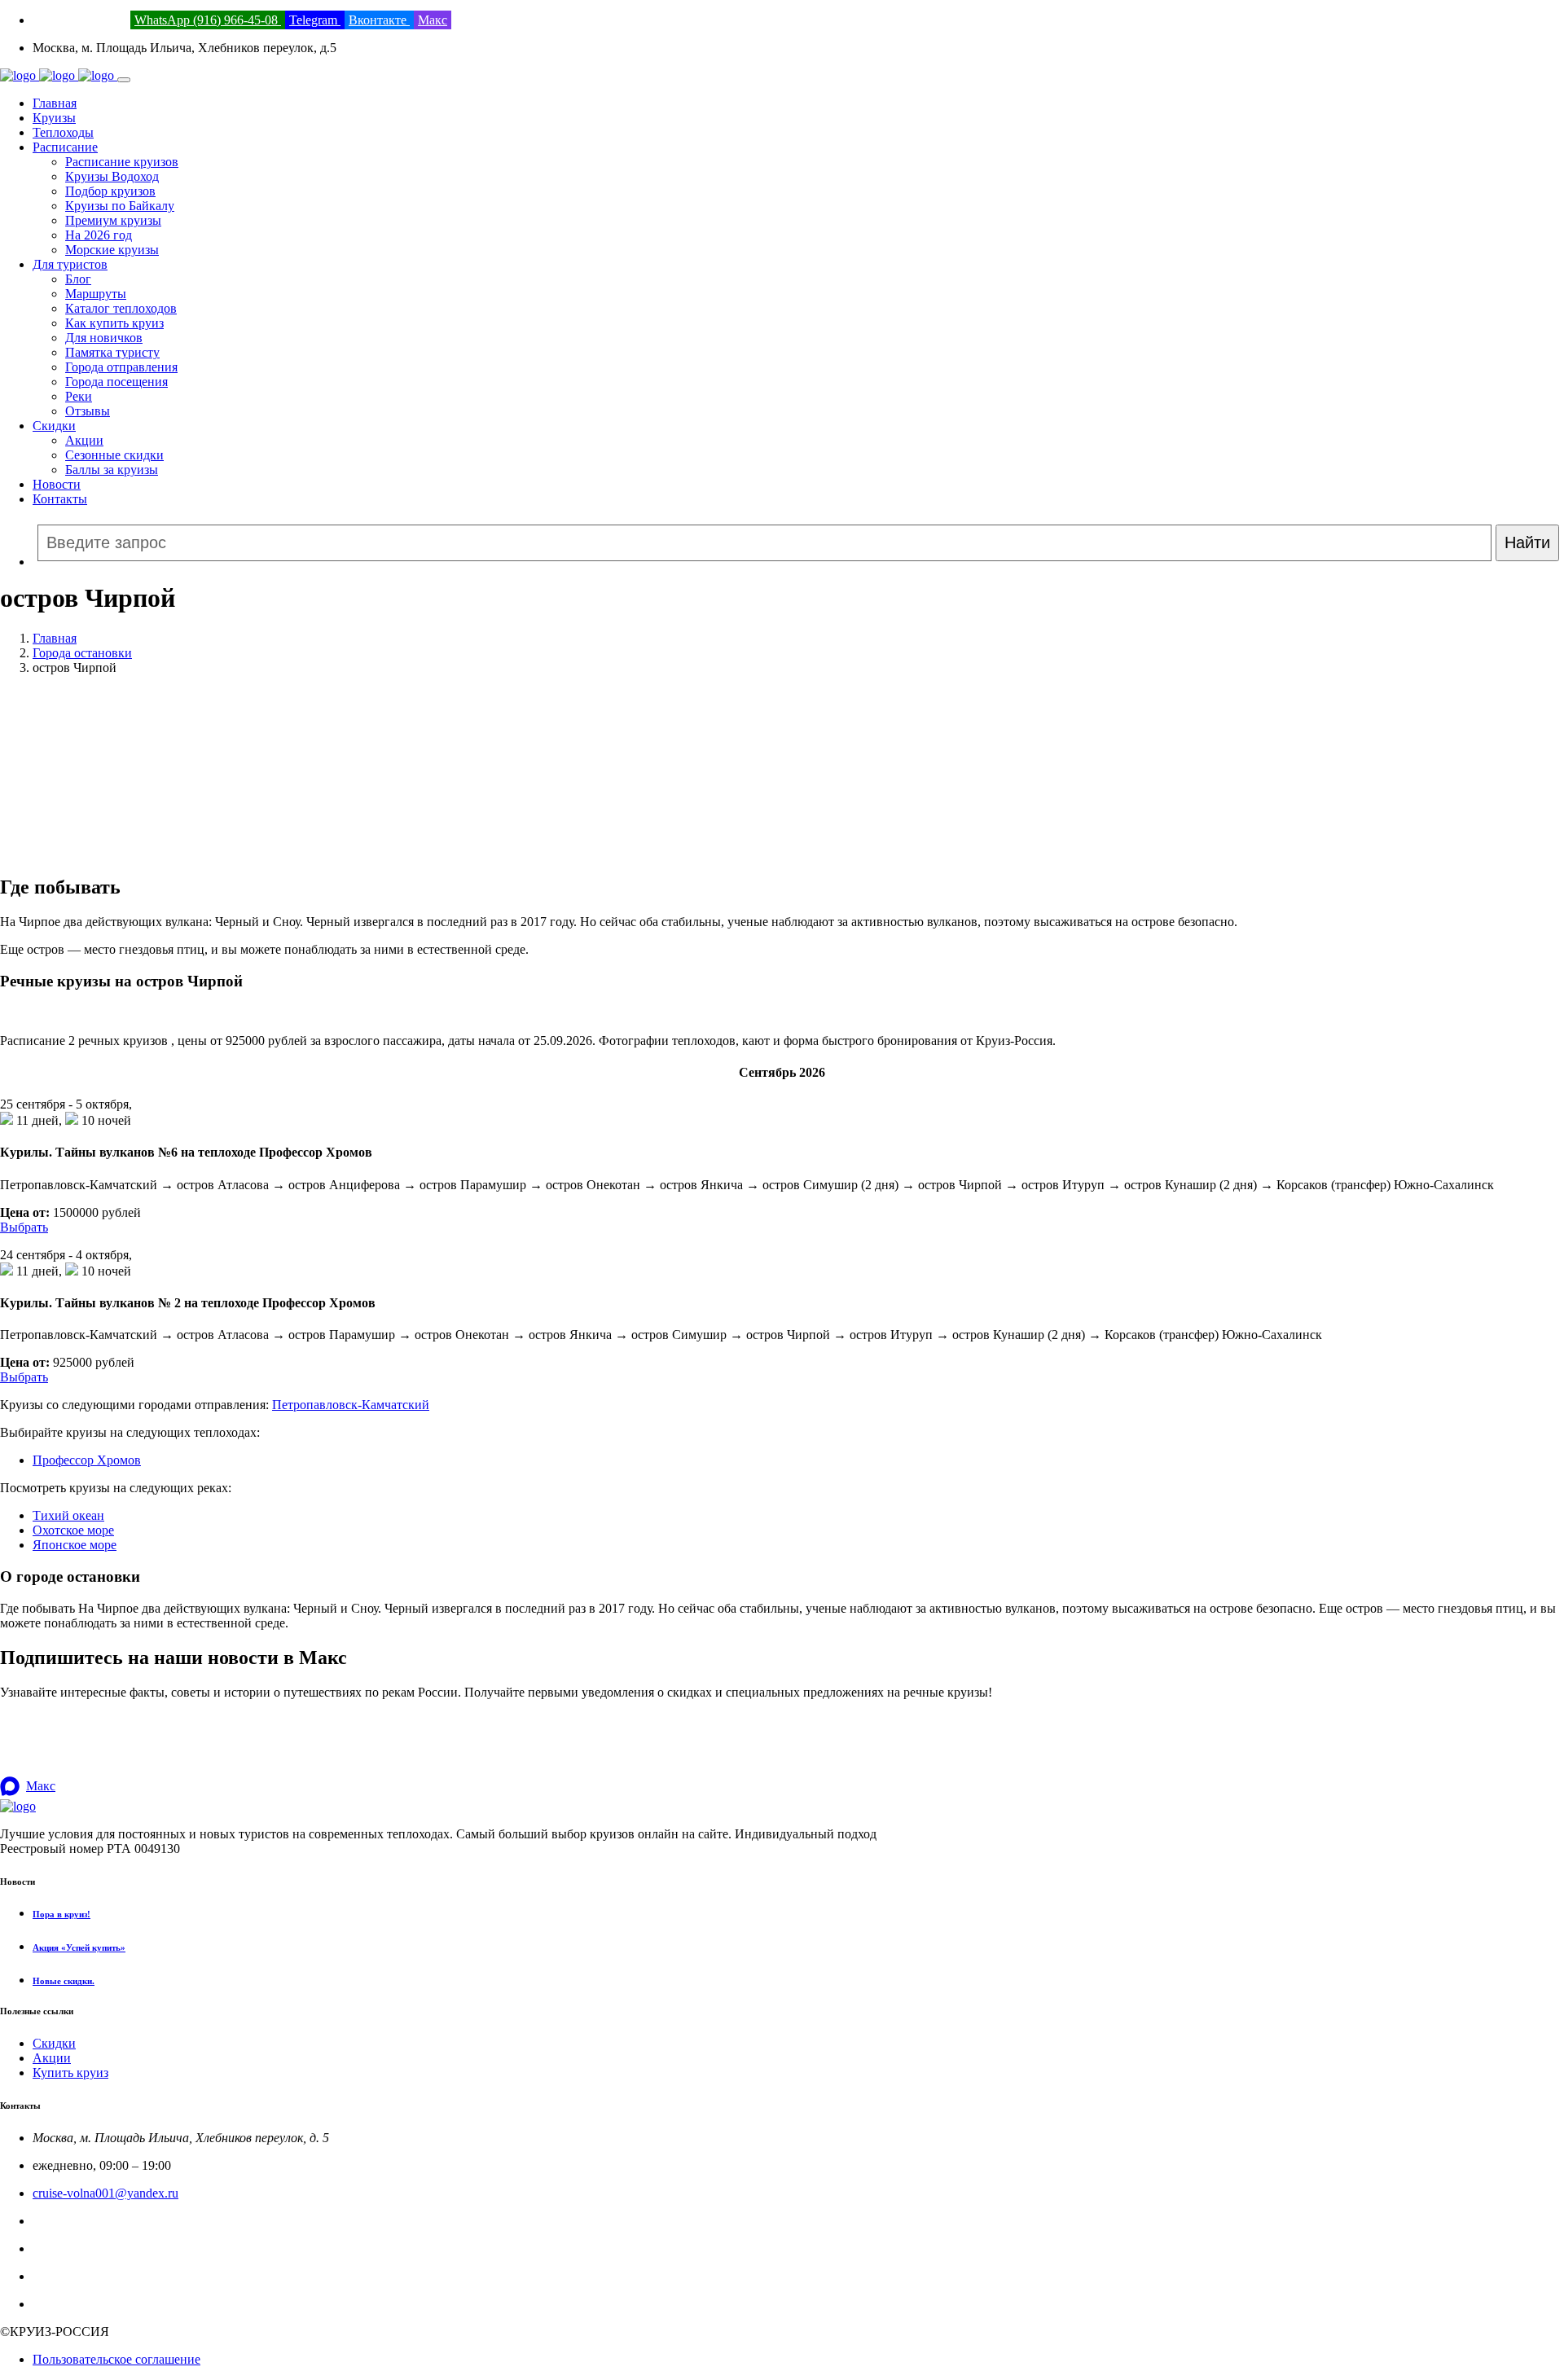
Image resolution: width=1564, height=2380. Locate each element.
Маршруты (96, 294)
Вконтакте (379, 20)
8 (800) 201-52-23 (80, 20)
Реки (79, 396)
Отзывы (88, 411)
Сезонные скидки (114, 455)
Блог (78, 279)
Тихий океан (68, 1515)
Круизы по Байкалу (120, 206)
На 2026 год (99, 235)
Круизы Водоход (112, 176)
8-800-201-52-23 (77, 2221)
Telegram (315, 20)
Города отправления (121, 367)
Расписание (65, 147)
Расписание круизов (122, 162)
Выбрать (24, 1227)
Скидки (54, 426)
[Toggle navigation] (124, 80)
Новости (57, 484)
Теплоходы (63, 132)
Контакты (60, 499)
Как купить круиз (114, 323)
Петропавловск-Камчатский (351, 1405)
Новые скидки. (64, 1981)
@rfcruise (58, 2276)
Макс (433, 20)
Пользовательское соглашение (116, 2359)
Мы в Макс (64, 2304)
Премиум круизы (113, 220)
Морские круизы (112, 250)
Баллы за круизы (112, 470)
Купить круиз (70, 2073)
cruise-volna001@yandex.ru (105, 2193)
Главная (55, 103)
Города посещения (116, 382)
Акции (84, 440)
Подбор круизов (110, 191)
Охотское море (73, 1530)
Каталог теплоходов (121, 308)
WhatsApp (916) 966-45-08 (208, 20)
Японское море (75, 1545)
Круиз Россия (70, 2248)
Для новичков (104, 338)
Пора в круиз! (62, 1914)
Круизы (54, 118)
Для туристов (70, 264)
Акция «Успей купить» (79, 1947)
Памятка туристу (112, 352)
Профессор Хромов (87, 1460)
